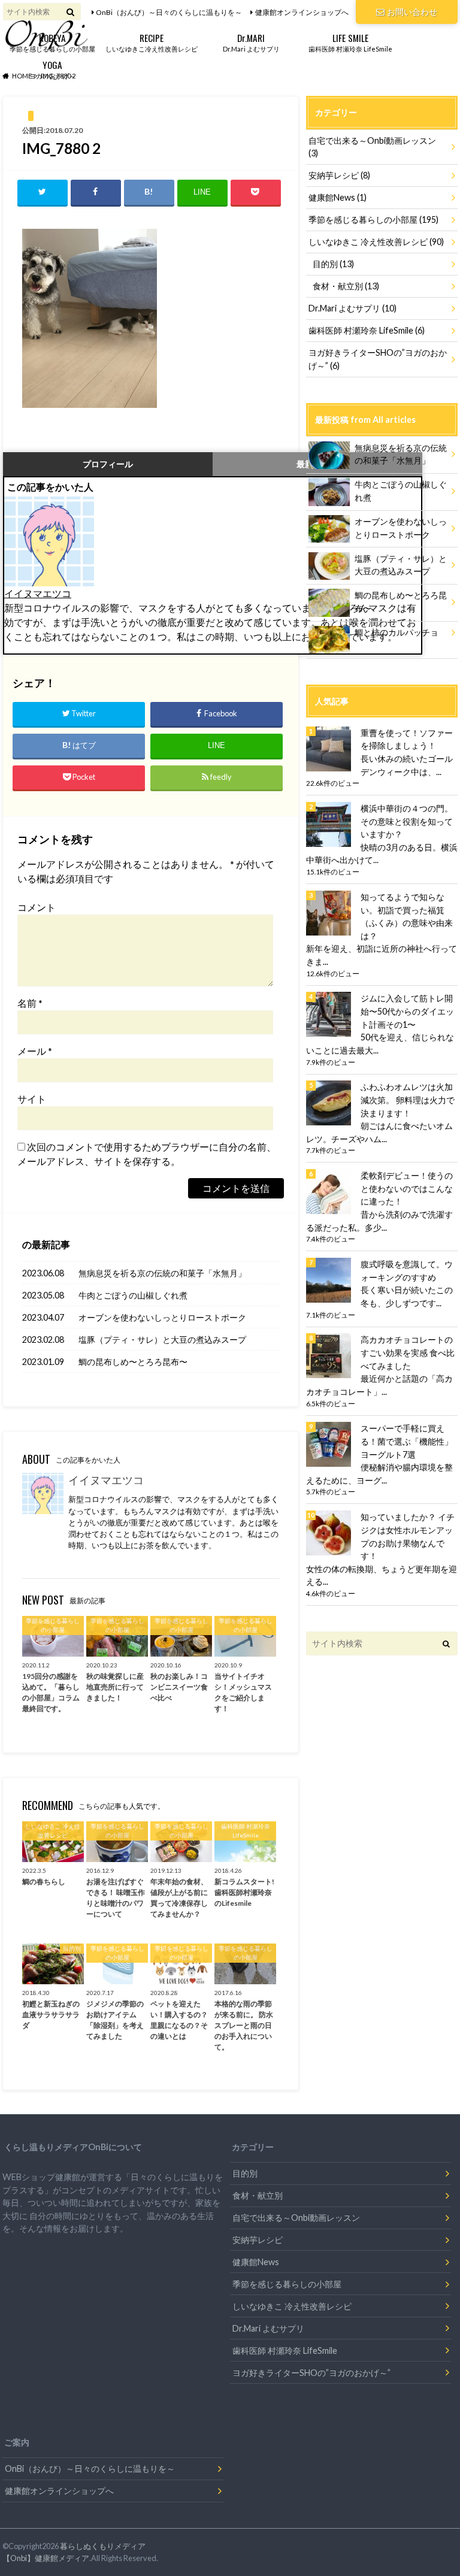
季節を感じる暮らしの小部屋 (52, 42)
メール (35, 1051)
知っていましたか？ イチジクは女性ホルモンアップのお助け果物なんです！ (408, 1536)
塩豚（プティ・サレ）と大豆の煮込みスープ (162, 1340)
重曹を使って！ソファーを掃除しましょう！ (407, 739)
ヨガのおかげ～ (52, 69)
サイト (32, 1099)
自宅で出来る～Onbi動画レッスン (372, 147)
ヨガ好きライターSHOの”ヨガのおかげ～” (378, 359)
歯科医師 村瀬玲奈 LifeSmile (350, 42)
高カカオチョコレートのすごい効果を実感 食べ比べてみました (408, 1352)
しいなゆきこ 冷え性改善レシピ (376, 242)
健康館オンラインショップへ (302, 12)
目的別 (333, 264)
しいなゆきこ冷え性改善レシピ (152, 42)
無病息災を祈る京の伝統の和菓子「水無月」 (162, 1273)
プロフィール (108, 464)
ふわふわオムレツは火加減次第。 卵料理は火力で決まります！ (408, 1100)
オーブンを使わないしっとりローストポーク (162, 1317)
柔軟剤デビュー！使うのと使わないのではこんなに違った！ (407, 1188)
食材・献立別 (346, 286)
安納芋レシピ (339, 175)
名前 (30, 1003)
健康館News (338, 197)
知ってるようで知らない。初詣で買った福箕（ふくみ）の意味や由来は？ (407, 916)
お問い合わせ (412, 12)
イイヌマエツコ (38, 593)
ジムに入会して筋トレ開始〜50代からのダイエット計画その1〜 (407, 1011)
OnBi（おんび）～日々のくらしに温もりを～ (169, 12)
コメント (37, 907)
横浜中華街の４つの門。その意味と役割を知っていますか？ (407, 821)
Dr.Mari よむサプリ (251, 42)
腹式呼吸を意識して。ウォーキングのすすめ (407, 1271)
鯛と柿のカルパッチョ (397, 632)
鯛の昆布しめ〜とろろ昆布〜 (133, 1362)
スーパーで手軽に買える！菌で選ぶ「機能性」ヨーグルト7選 (407, 1441)
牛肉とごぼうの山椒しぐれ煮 (133, 1295)
